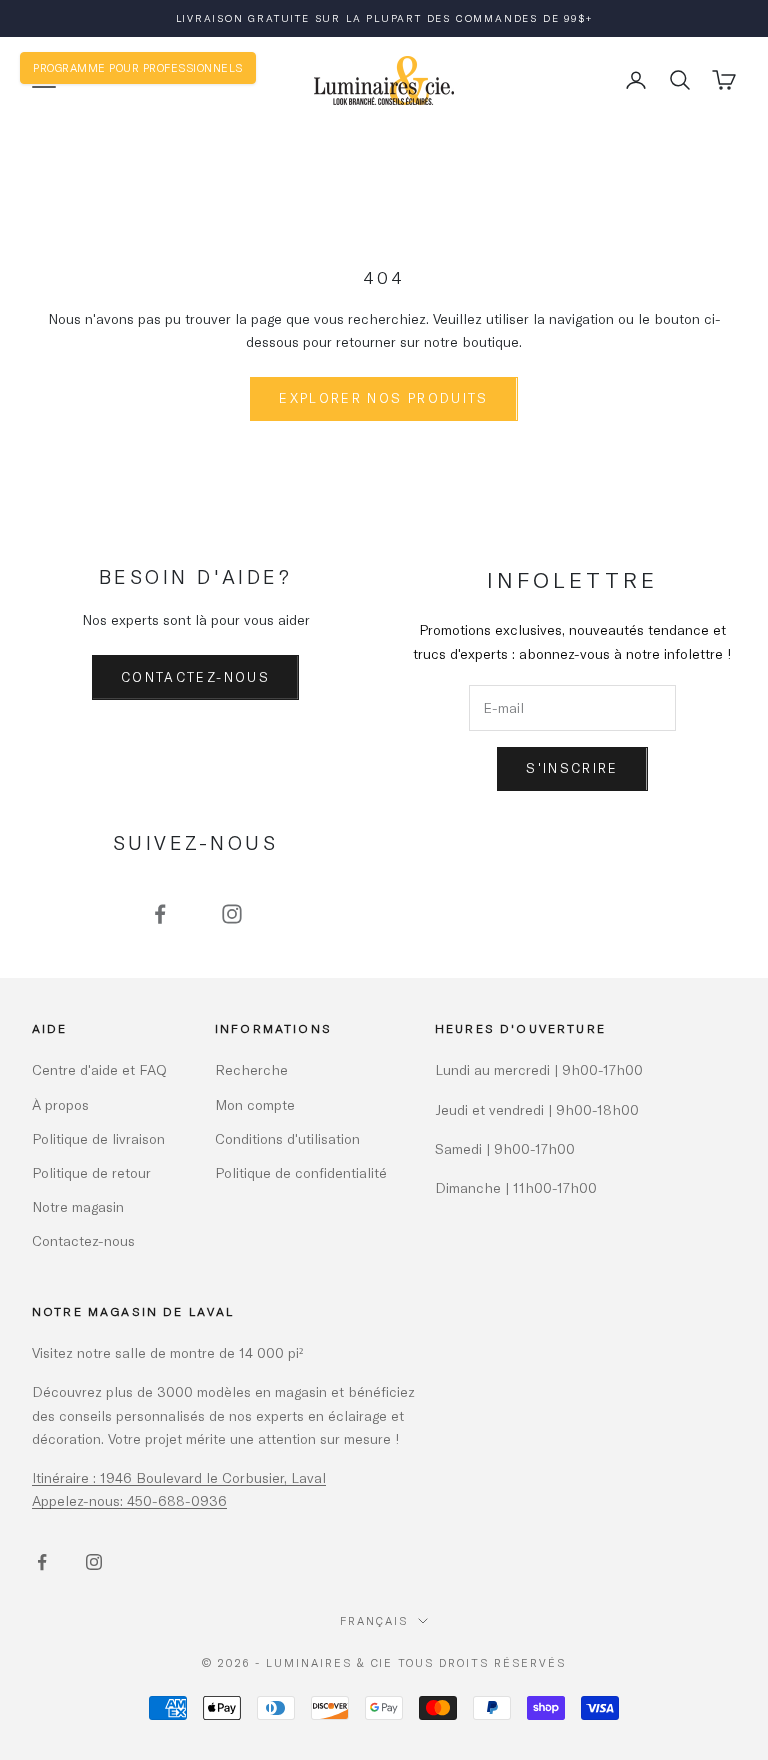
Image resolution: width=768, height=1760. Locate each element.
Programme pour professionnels (138, 67)
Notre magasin (78, 1206)
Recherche (251, 1069)
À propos (60, 1104)
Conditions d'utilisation (287, 1138)
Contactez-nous (195, 677)
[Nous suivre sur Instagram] (232, 914)
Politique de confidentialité (301, 1172)
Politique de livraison (98, 1138)
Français (374, 1620)
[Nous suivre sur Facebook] (160, 914)
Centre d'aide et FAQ (99, 1069)
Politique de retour (91, 1172)
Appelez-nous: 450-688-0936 (129, 1500)
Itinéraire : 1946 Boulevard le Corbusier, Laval (179, 1477)
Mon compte (255, 1104)
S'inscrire (572, 768)
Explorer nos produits (383, 398)
